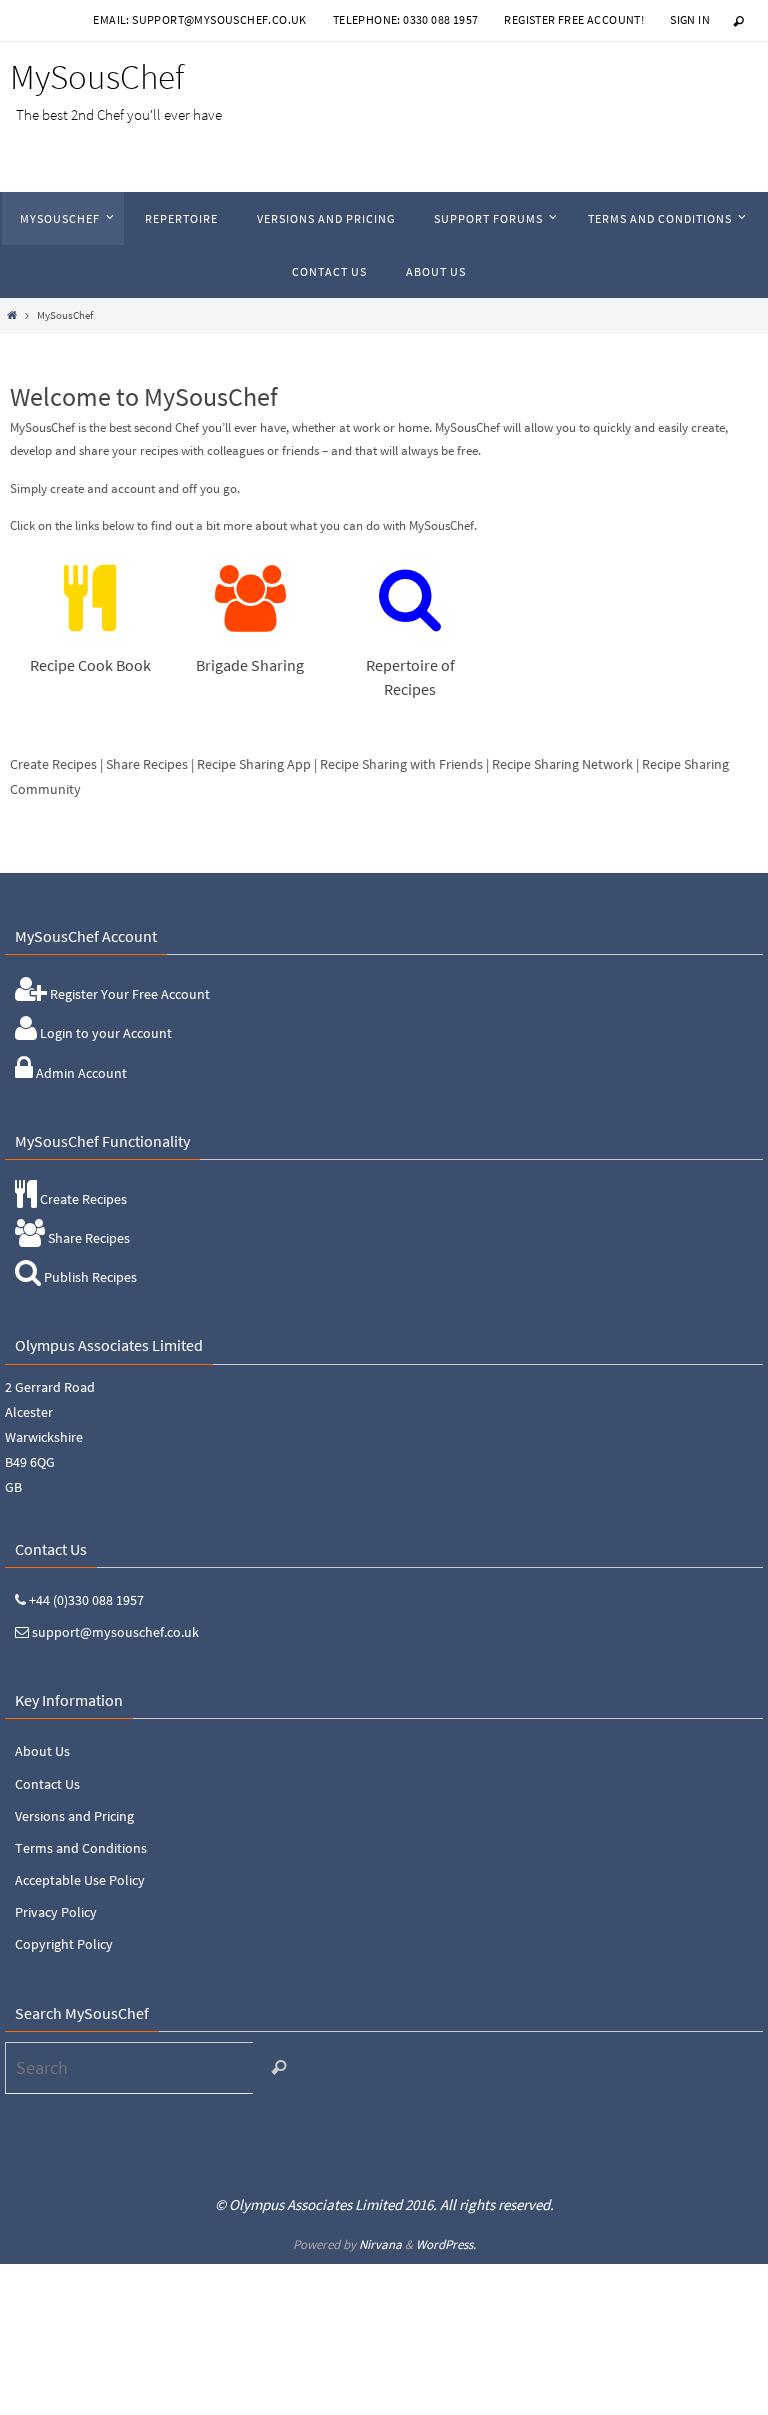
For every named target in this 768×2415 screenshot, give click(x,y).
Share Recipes (87, 1238)
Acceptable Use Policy (80, 1880)
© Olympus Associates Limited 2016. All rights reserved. (384, 2204)
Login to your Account (104, 1033)
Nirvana (380, 2244)
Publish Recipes (89, 1277)
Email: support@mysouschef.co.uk (199, 19)
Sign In (690, 19)
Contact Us (47, 1784)
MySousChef (97, 77)
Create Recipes (82, 1199)
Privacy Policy (56, 1912)
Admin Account (80, 1073)
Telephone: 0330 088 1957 (406, 19)
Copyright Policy (64, 1944)
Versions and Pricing (74, 1816)
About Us (42, 1751)
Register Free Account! (574, 19)
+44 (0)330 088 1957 (85, 1600)
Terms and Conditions (81, 1848)
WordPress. (446, 2244)
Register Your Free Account (128, 994)
